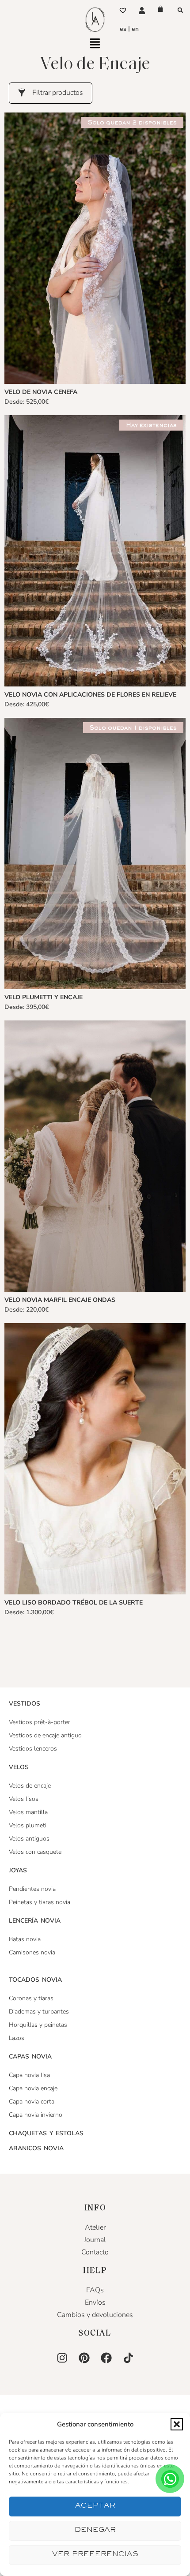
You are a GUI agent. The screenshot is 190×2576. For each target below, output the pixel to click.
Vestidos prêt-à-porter (40, 1722)
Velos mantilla (28, 1812)
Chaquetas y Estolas (46, 2133)
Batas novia (25, 1939)
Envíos (95, 2302)
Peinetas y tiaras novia (40, 1902)
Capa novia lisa (29, 2075)
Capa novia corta (32, 2102)
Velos (19, 1767)
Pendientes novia (32, 1889)
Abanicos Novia (36, 2148)
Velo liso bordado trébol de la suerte (74, 1603)
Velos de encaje (30, 1786)
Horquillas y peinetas (38, 2025)
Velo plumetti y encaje (44, 997)
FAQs (95, 2290)
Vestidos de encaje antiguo (45, 1735)
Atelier (95, 2227)
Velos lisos (24, 1799)
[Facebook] (106, 2358)
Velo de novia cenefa (41, 392)
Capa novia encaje (33, 2088)
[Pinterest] (84, 2358)
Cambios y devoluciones (95, 2315)
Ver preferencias (95, 2555)
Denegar (95, 2531)
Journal (95, 2240)
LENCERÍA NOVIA (35, 1921)
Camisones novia (32, 1952)
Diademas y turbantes (39, 2012)
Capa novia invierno (36, 2115)
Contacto (95, 2252)
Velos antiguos (29, 1839)
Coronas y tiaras (31, 1998)
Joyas (18, 1870)
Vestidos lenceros (33, 1749)
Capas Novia (30, 2057)
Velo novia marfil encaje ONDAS (60, 1300)
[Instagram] (62, 2358)
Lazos (17, 2038)
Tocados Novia (35, 1980)
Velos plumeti (28, 1825)
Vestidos (25, 1704)
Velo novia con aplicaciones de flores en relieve (90, 695)
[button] (177, 2424)
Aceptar (95, 2507)
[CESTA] (160, 9)
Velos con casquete (35, 1852)
